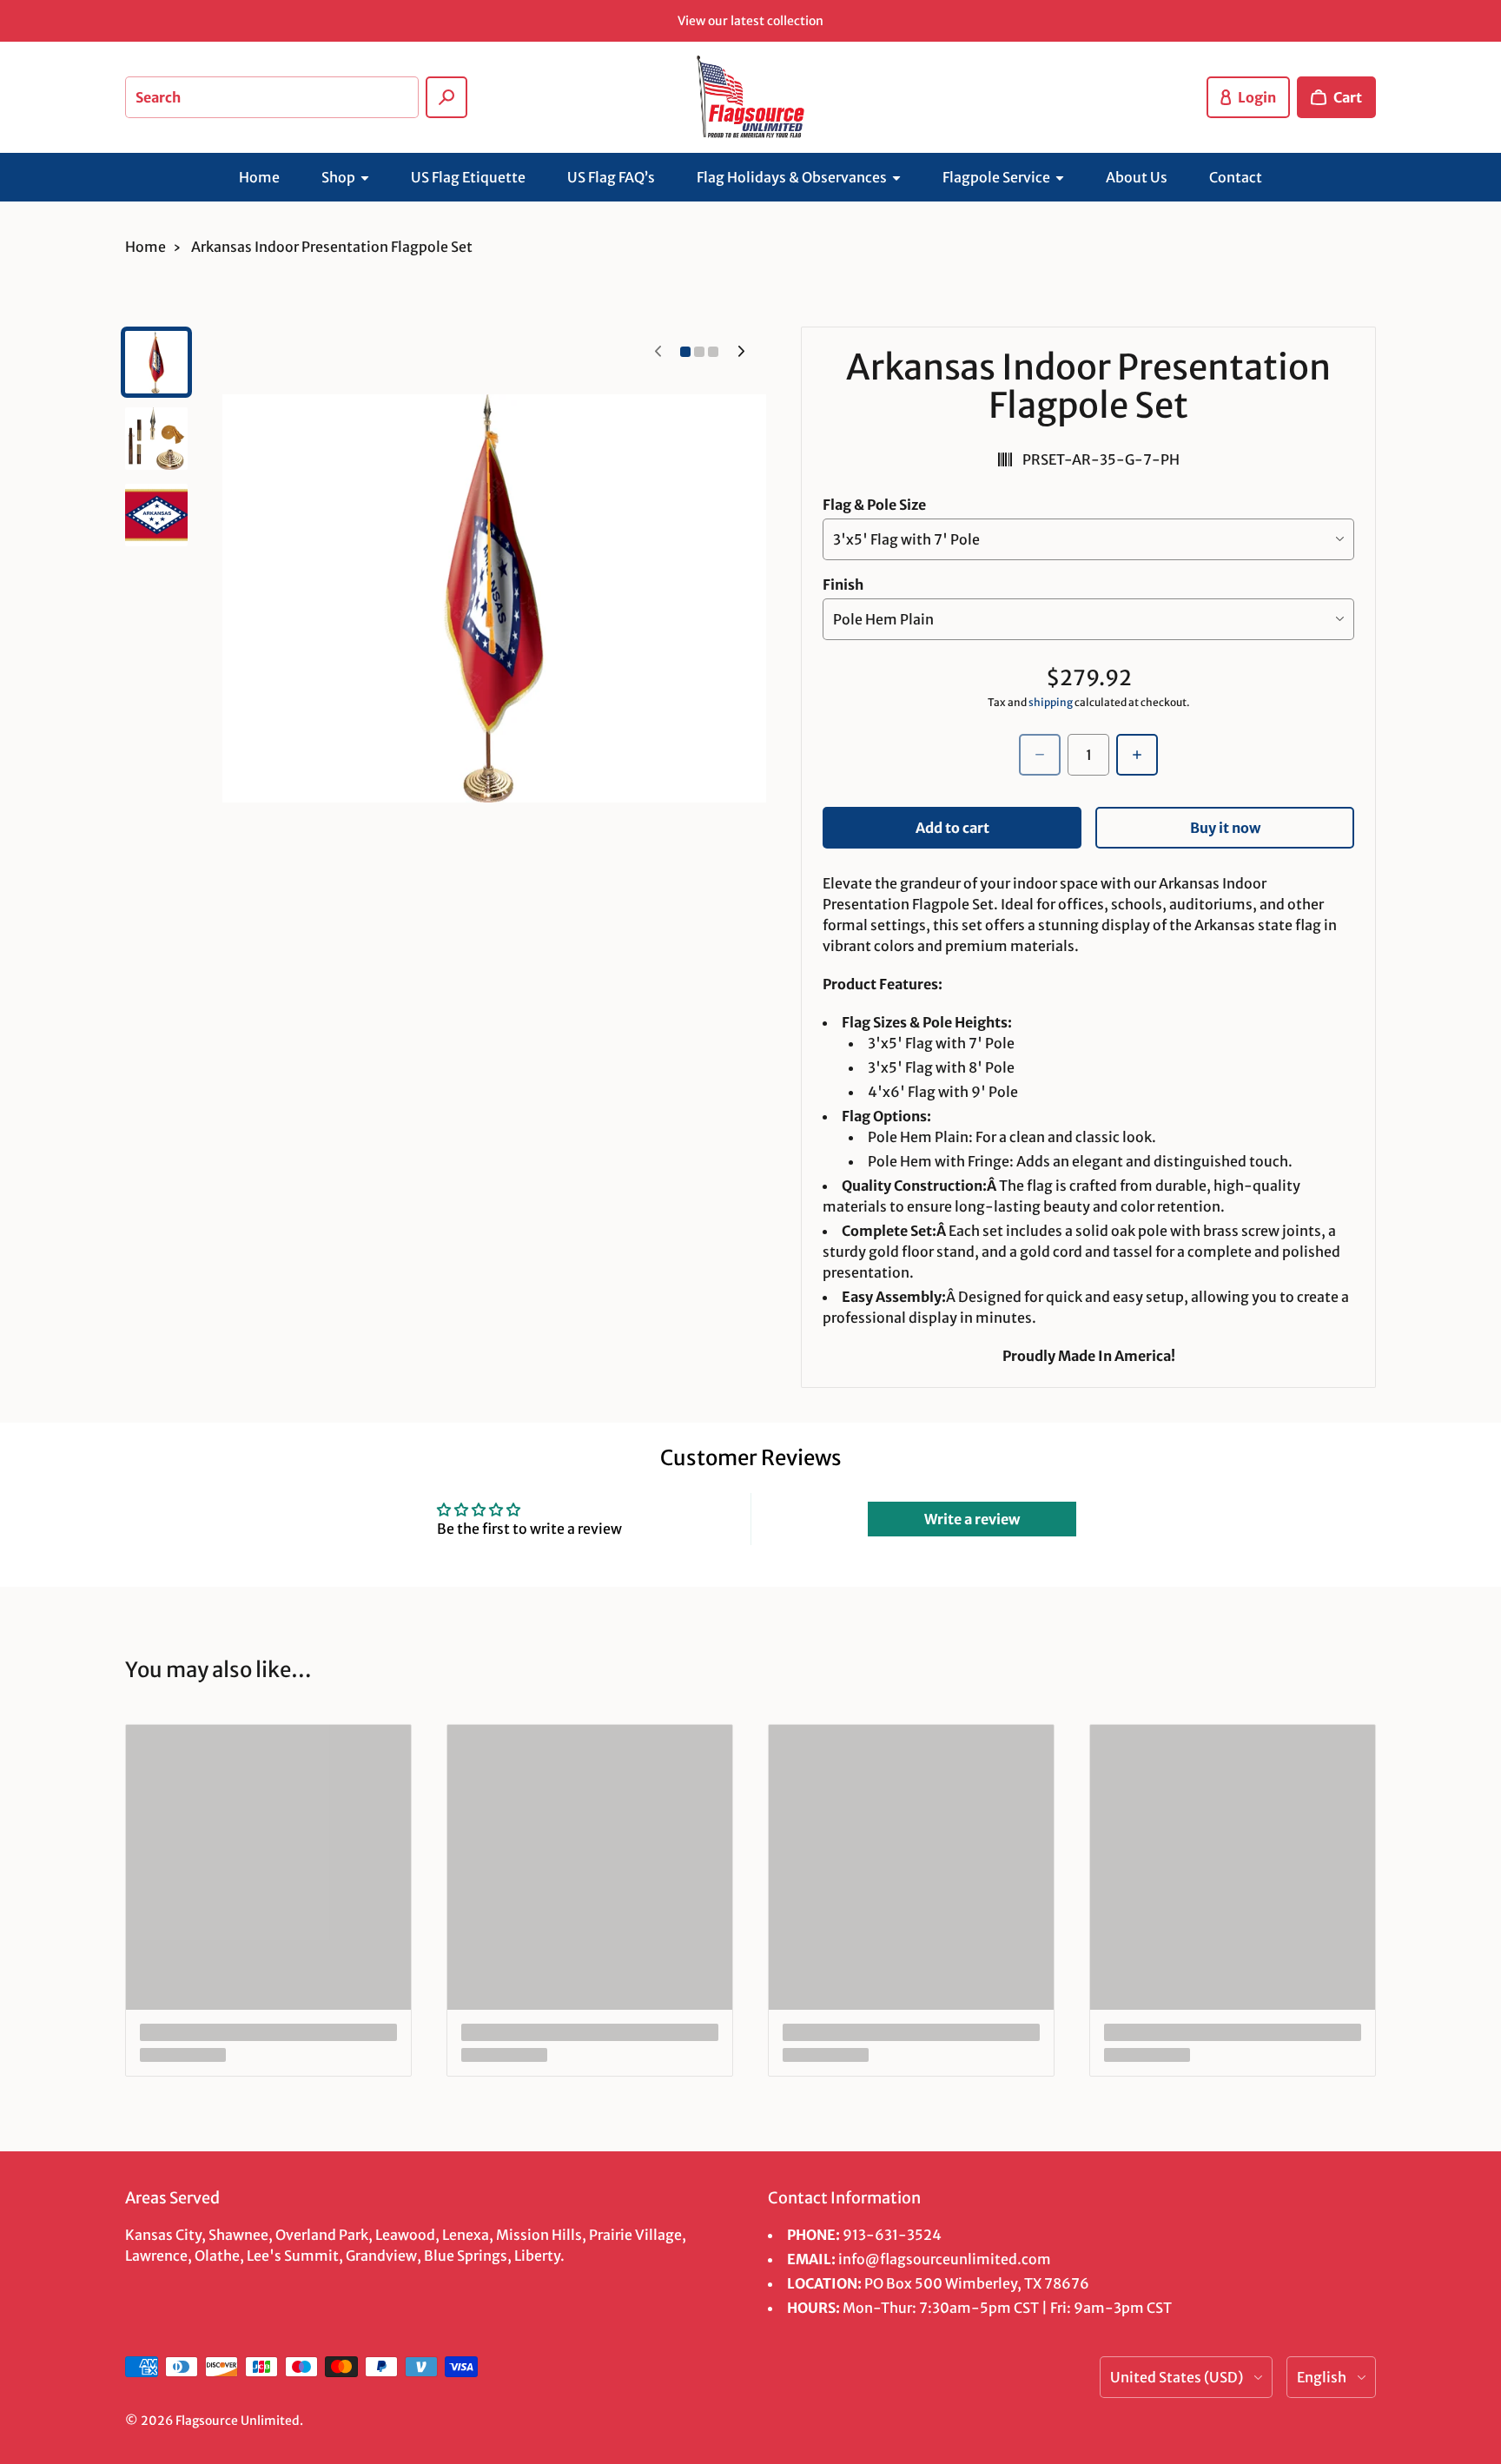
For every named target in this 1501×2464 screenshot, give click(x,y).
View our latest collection (750, 21)
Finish (843, 585)
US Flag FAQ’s (611, 177)
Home (259, 177)
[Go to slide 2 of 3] (156, 439)
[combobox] (272, 97)
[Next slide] (741, 352)
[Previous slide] (658, 352)
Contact (1236, 177)
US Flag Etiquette (468, 177)
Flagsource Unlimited (238, 2421)
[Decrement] (1040, 755)
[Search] (446, 97)
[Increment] (1137, 755)
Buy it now (1225, 828)
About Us (1137, 177)
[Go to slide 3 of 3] (156, 515)
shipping (1051, 702)
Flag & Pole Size (874, 505)
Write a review (972, 1519)
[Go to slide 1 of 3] (156, 362)
